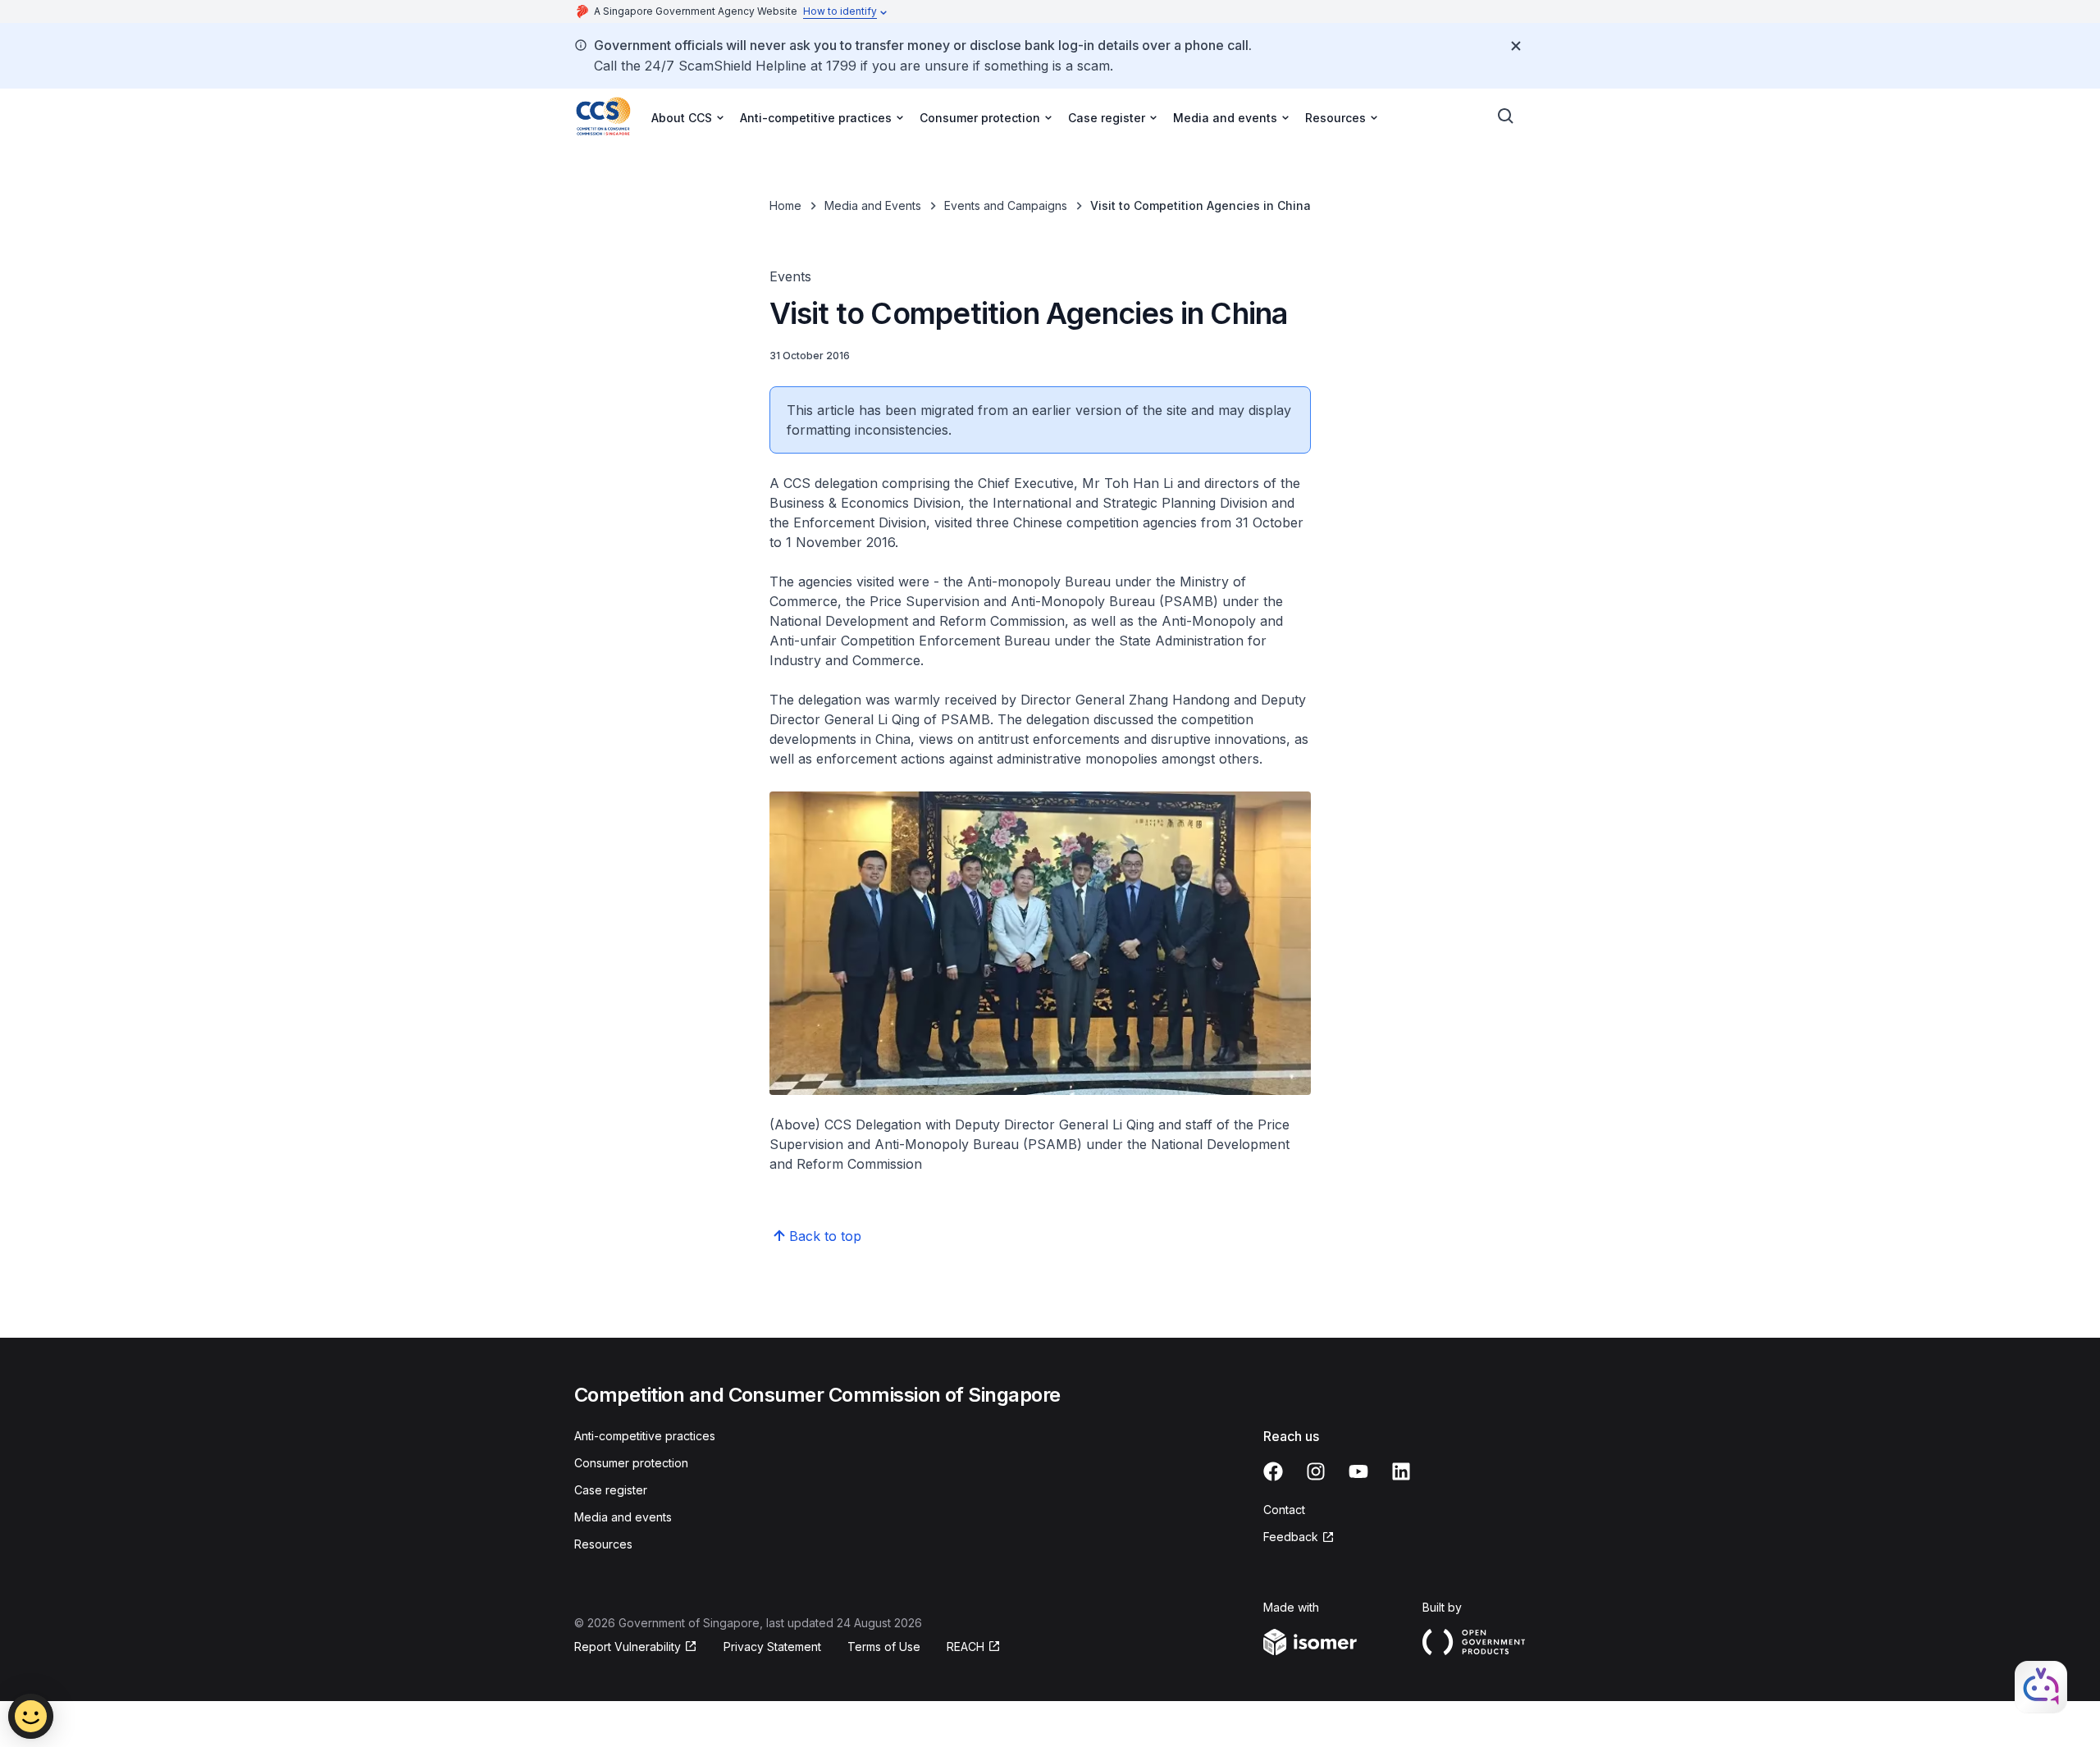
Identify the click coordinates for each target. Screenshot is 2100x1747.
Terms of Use (884, 1647)
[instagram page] (1316, 1471)
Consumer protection (631, 1463)
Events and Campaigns (1006, 205)
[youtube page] (1358, 1471)
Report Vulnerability (628, 1647)
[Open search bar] (1506, 116)
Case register (611, 1490)
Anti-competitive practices (645, 1436)
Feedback (1291, 1537)
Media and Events (873, 205)
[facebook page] (1273, 1471)
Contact (1284, 1510)
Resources (603, 1544)
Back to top (825, 1236)
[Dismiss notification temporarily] (1516, 46)
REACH (966, 1647)
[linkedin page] (1401, 1471)
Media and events (623, 1517)
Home (785, 205)
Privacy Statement (772, 1647)
